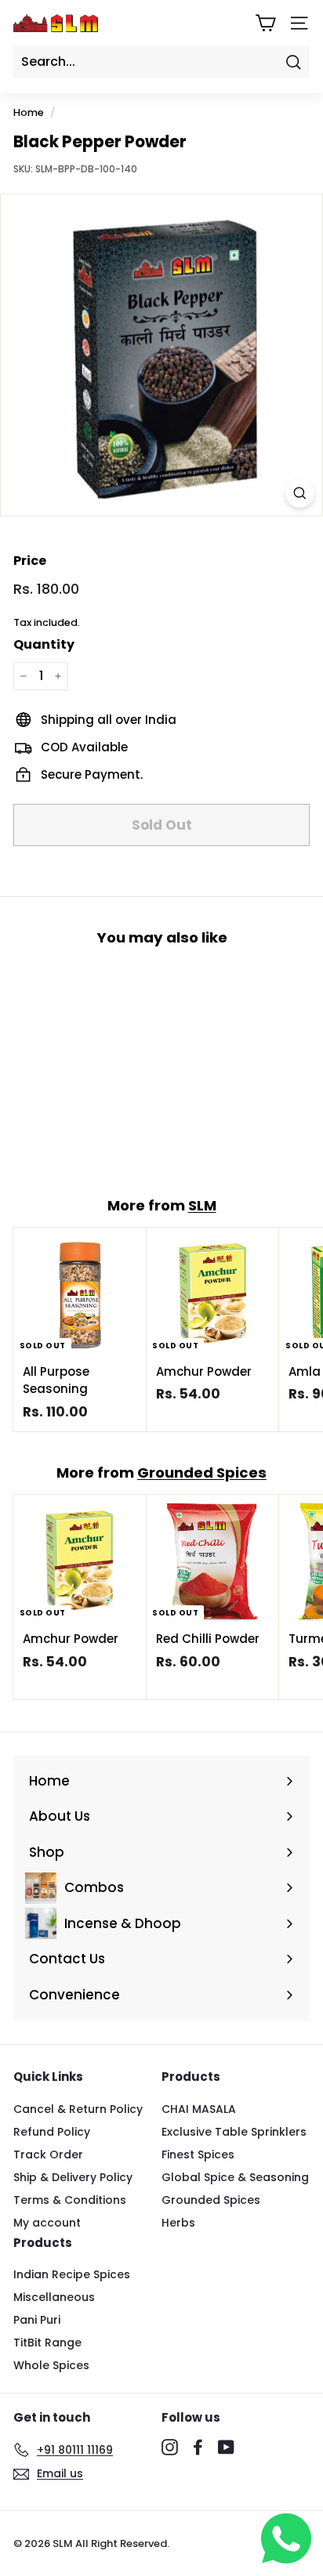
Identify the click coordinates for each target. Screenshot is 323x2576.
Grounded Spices (202, 1473)
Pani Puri (37, 2320)
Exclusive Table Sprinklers (234, 2132)
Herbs (178, 2223)
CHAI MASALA (199, 2109)
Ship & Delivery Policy (73, 2177)
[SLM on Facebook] (198, 2448)
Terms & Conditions (70, 2200)
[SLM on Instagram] (170, 2448)
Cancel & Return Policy (78, 2109)
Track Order (48, 2155)
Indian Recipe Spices (72, 2274)
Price (30, 561)
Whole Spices (51, 2365)
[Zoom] (300, 493)
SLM (202, 1205)
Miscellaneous (54, 2297)
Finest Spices (198, 2155)
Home (29, 112)
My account (47, 2223)
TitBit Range (47, 2343)
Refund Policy (52, 2132)
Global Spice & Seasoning (235, 2177)
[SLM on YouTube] (226, 2448)
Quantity (44, 644)
